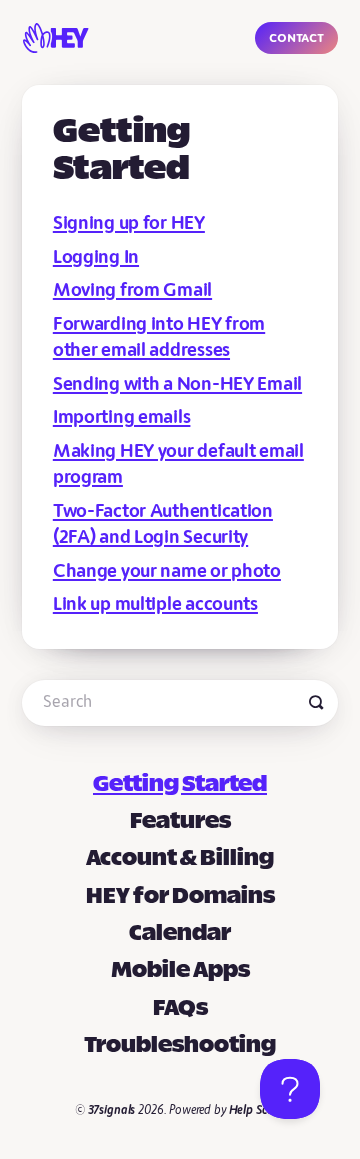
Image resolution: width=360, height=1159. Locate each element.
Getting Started (180, 785)
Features (180, 822)
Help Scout (257, 1110)
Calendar (180, 934)
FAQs (180, 1009)
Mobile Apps (180, 971)
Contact (296, 37)
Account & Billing (180, 859)
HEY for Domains (180, 897)
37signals (112, 1110)
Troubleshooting (180, 1046)
